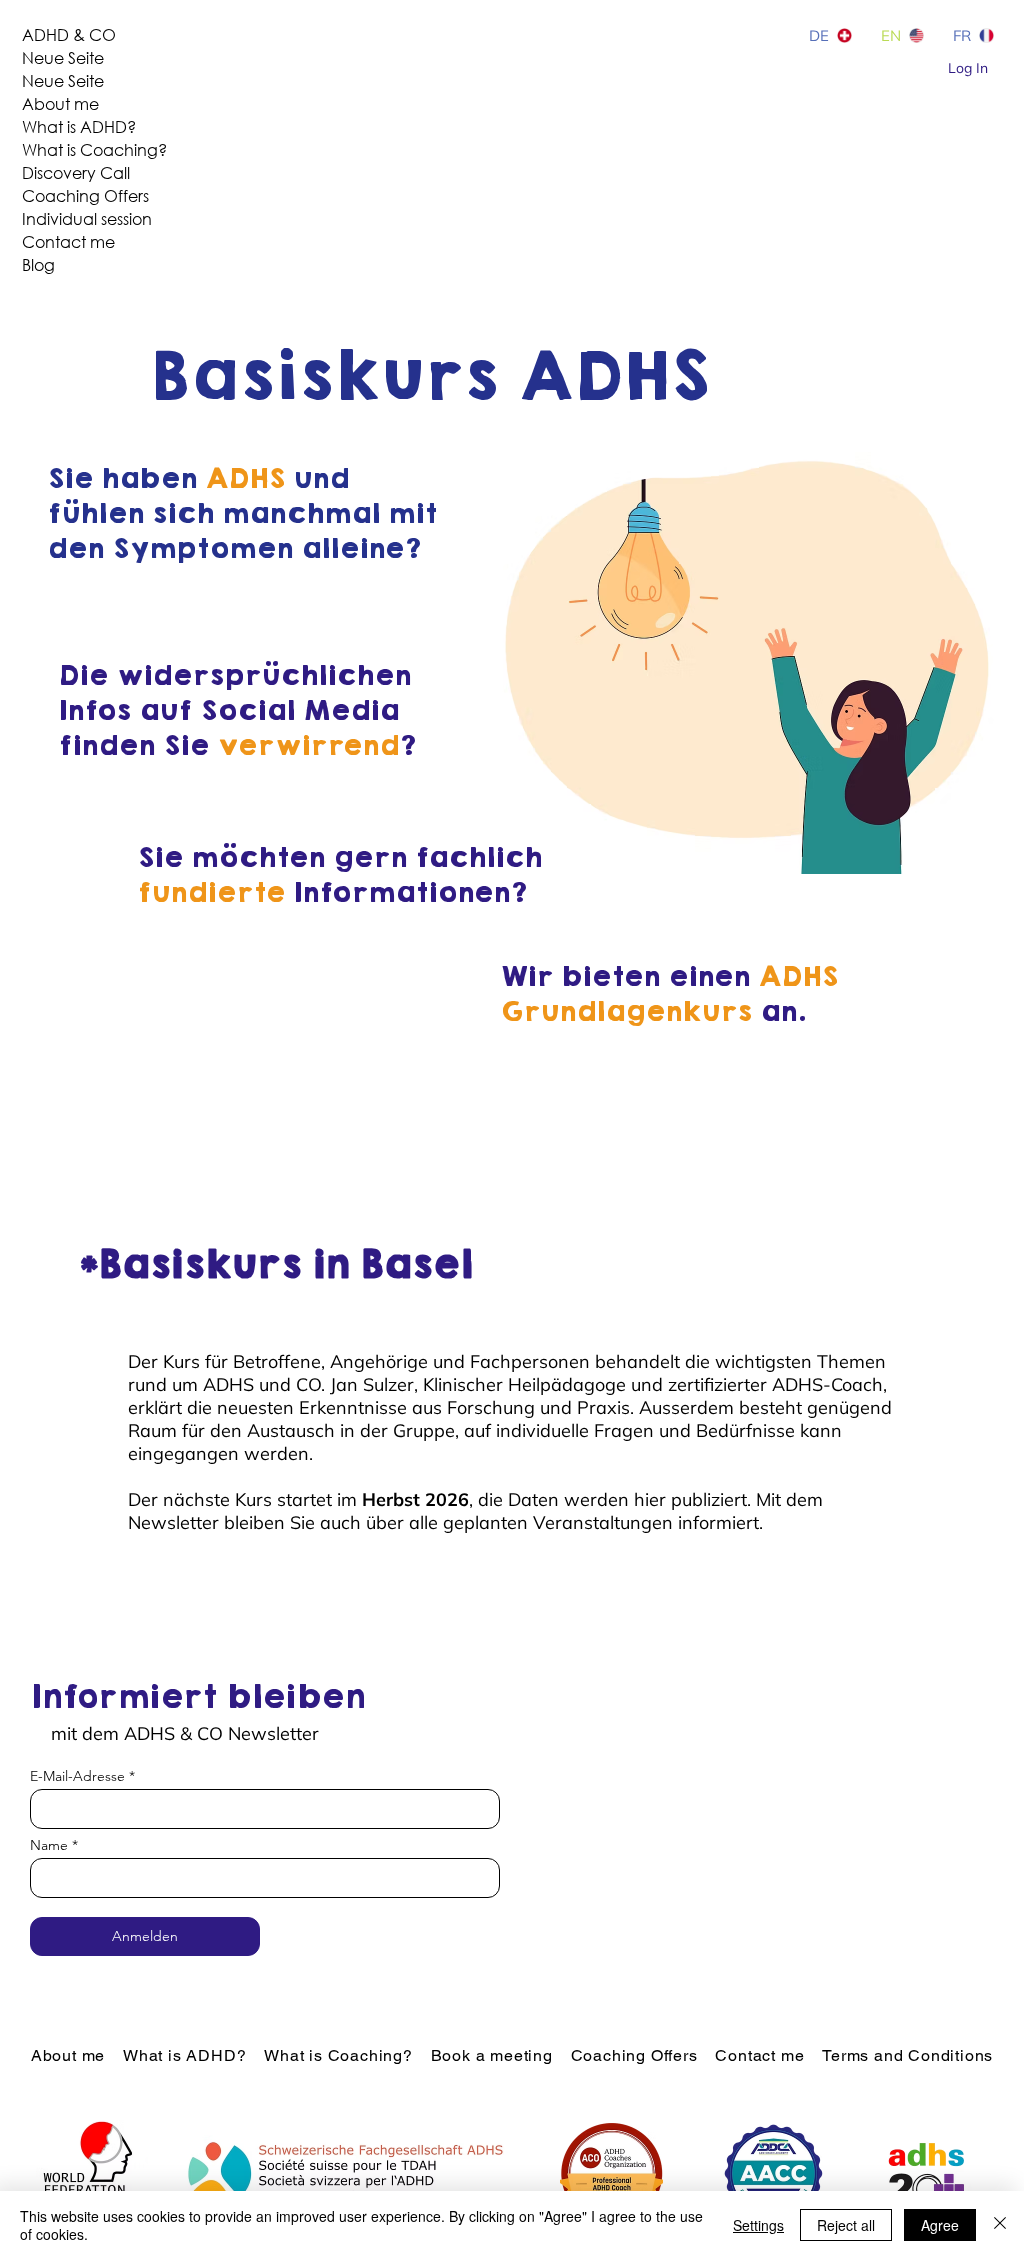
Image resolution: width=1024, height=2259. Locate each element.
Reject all (846, 2225)
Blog (38, 264)
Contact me (68, 241)
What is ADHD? (79, 126)
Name (49, 1845)
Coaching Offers (85, 195)
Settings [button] (758, 2225)
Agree (940, 2225)
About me (60, 103)
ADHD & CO (69, 34)
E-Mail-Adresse (77, 1776)
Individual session (87, 218)
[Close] (1000, 2225)
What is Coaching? (94, 149)
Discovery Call (76, 172)
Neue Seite (63, 57)
